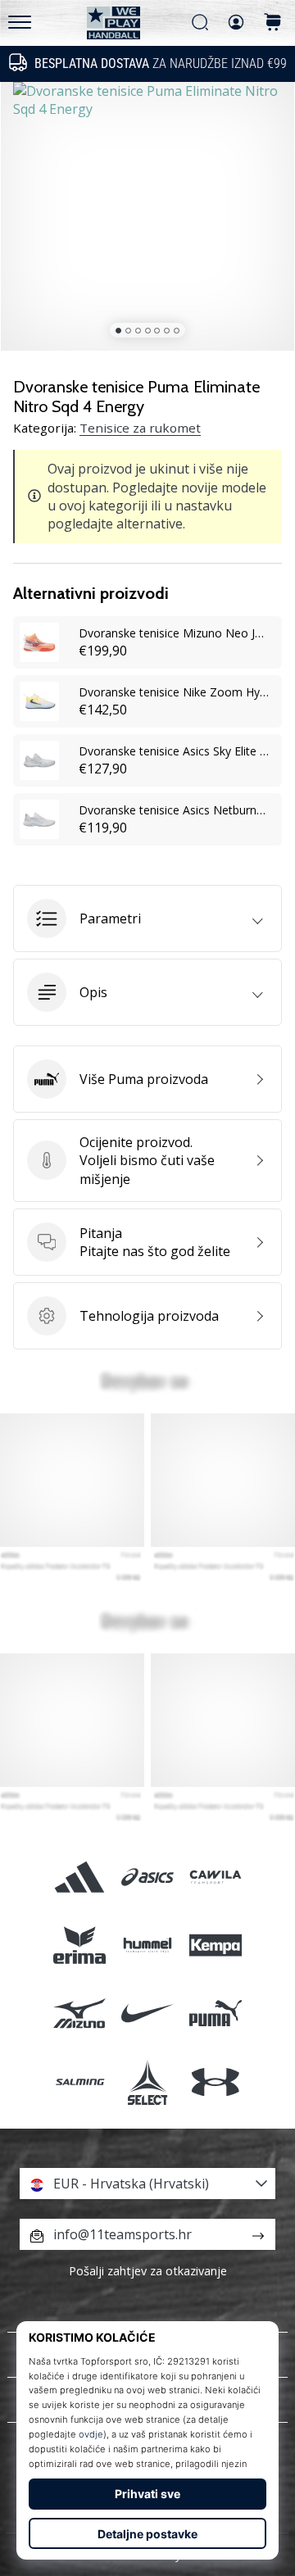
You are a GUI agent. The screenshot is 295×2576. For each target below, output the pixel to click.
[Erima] (79, 1946)
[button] (147, 918)
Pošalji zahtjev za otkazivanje (148, 2271)
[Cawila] (216, 1877)
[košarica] (273, 23)
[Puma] (216, 2014)
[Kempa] (216, 1946)
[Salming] (79, 2082)
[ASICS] (147, 1877)
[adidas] (79, 1877)
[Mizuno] (79, 2014)
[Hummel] (147, 1946)
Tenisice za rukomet (140, 428)
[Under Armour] (216, 2082)
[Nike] (147, 2014)
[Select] (147, 2082)
